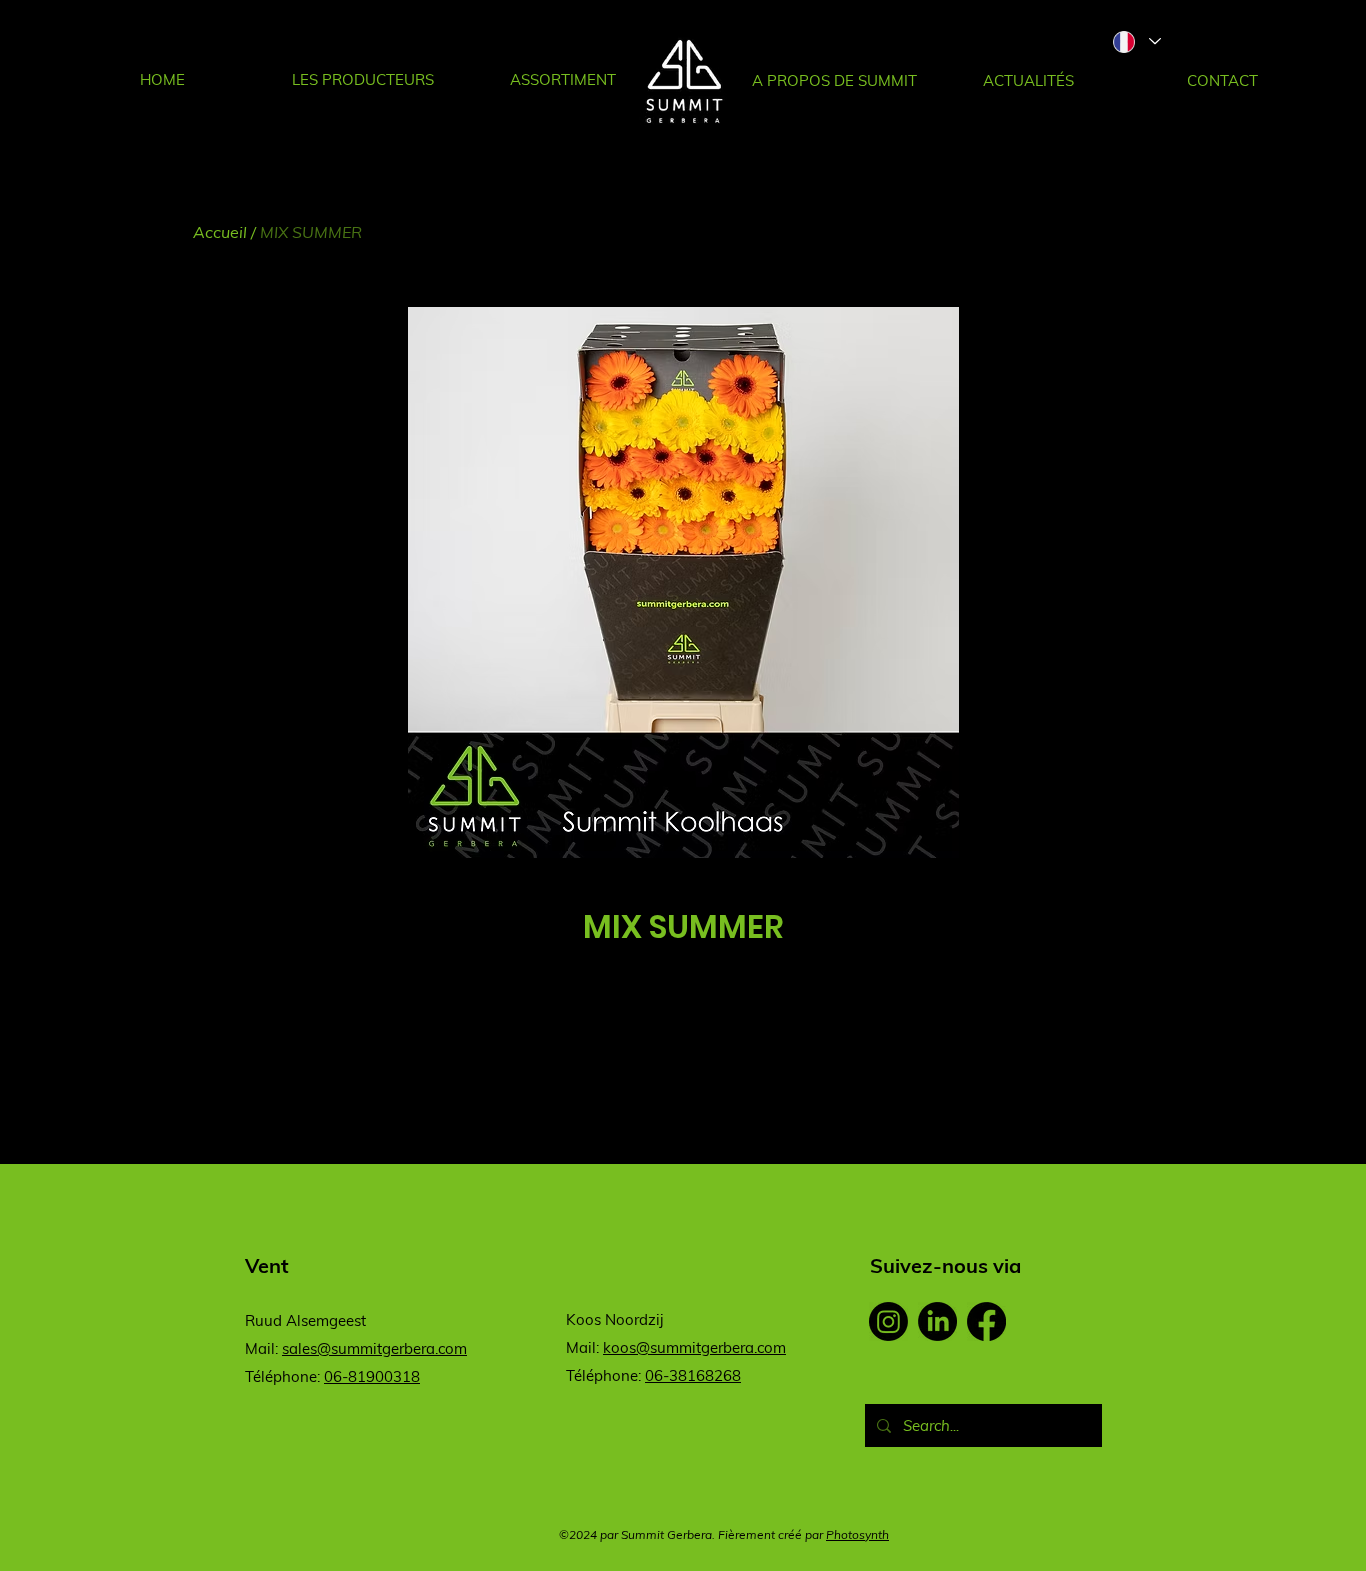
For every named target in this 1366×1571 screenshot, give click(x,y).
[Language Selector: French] (1136, 41)
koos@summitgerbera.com (694, 1347)
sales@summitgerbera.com (374, 1348)
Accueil (220, 232)
